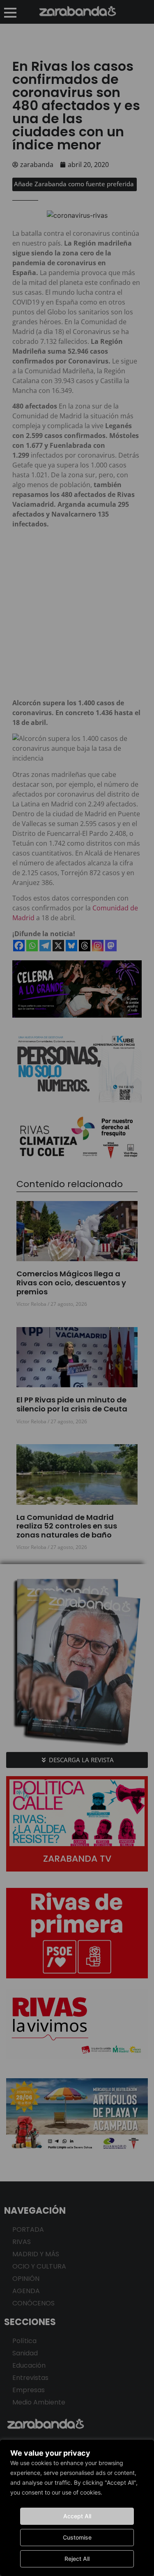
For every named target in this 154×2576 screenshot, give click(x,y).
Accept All (77, 2516)
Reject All (77, 2559)
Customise (77, 2537)
